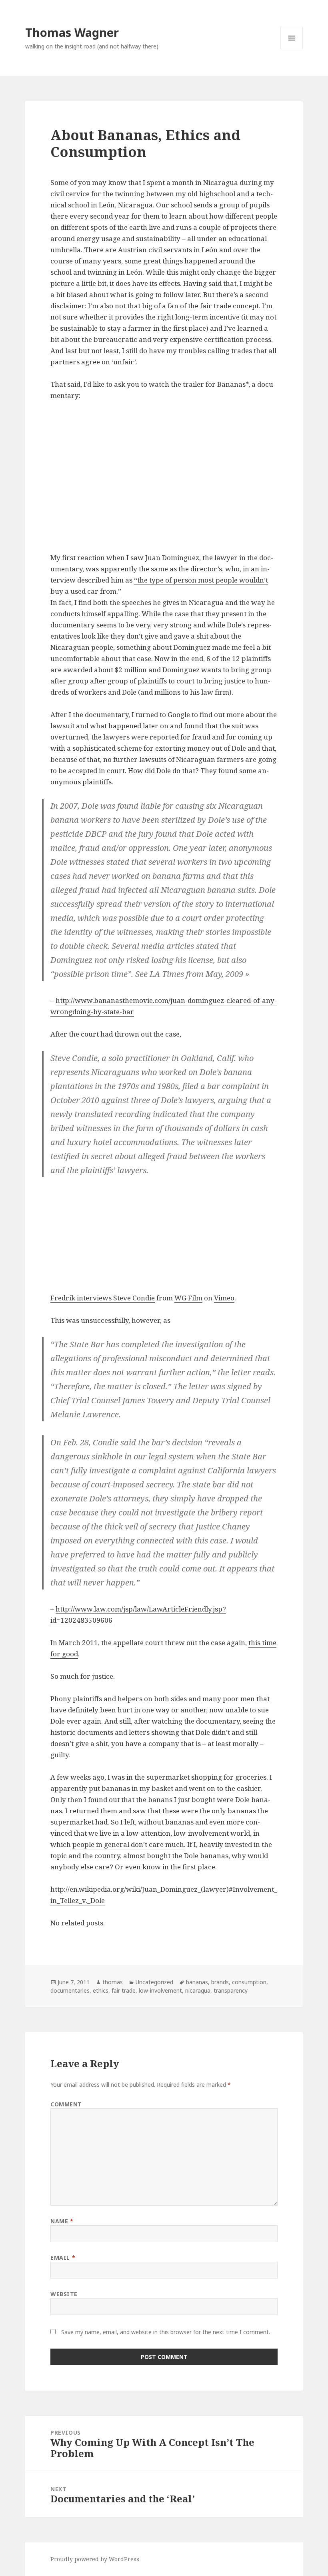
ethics (101, 1990)
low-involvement (160, 1990)
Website (64, 2294)
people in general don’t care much (128, 1844)
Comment (66, 2104)
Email (63, 2258)
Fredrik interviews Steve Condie (103, 1298)
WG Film (188, 1298)
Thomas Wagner (72, 32)
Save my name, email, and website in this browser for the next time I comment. (166, 2332)
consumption (249, 1982)
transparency (231, 1990)
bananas (197, 1982)
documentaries (70, 1990)
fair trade (124, 1990)
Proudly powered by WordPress (95, 2559)
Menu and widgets (292, 49)
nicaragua (198, 1990)
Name (62, 2221)
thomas (113, 1982)
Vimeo (224, 1298)
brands (220, 1982)
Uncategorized (154, 1982)
